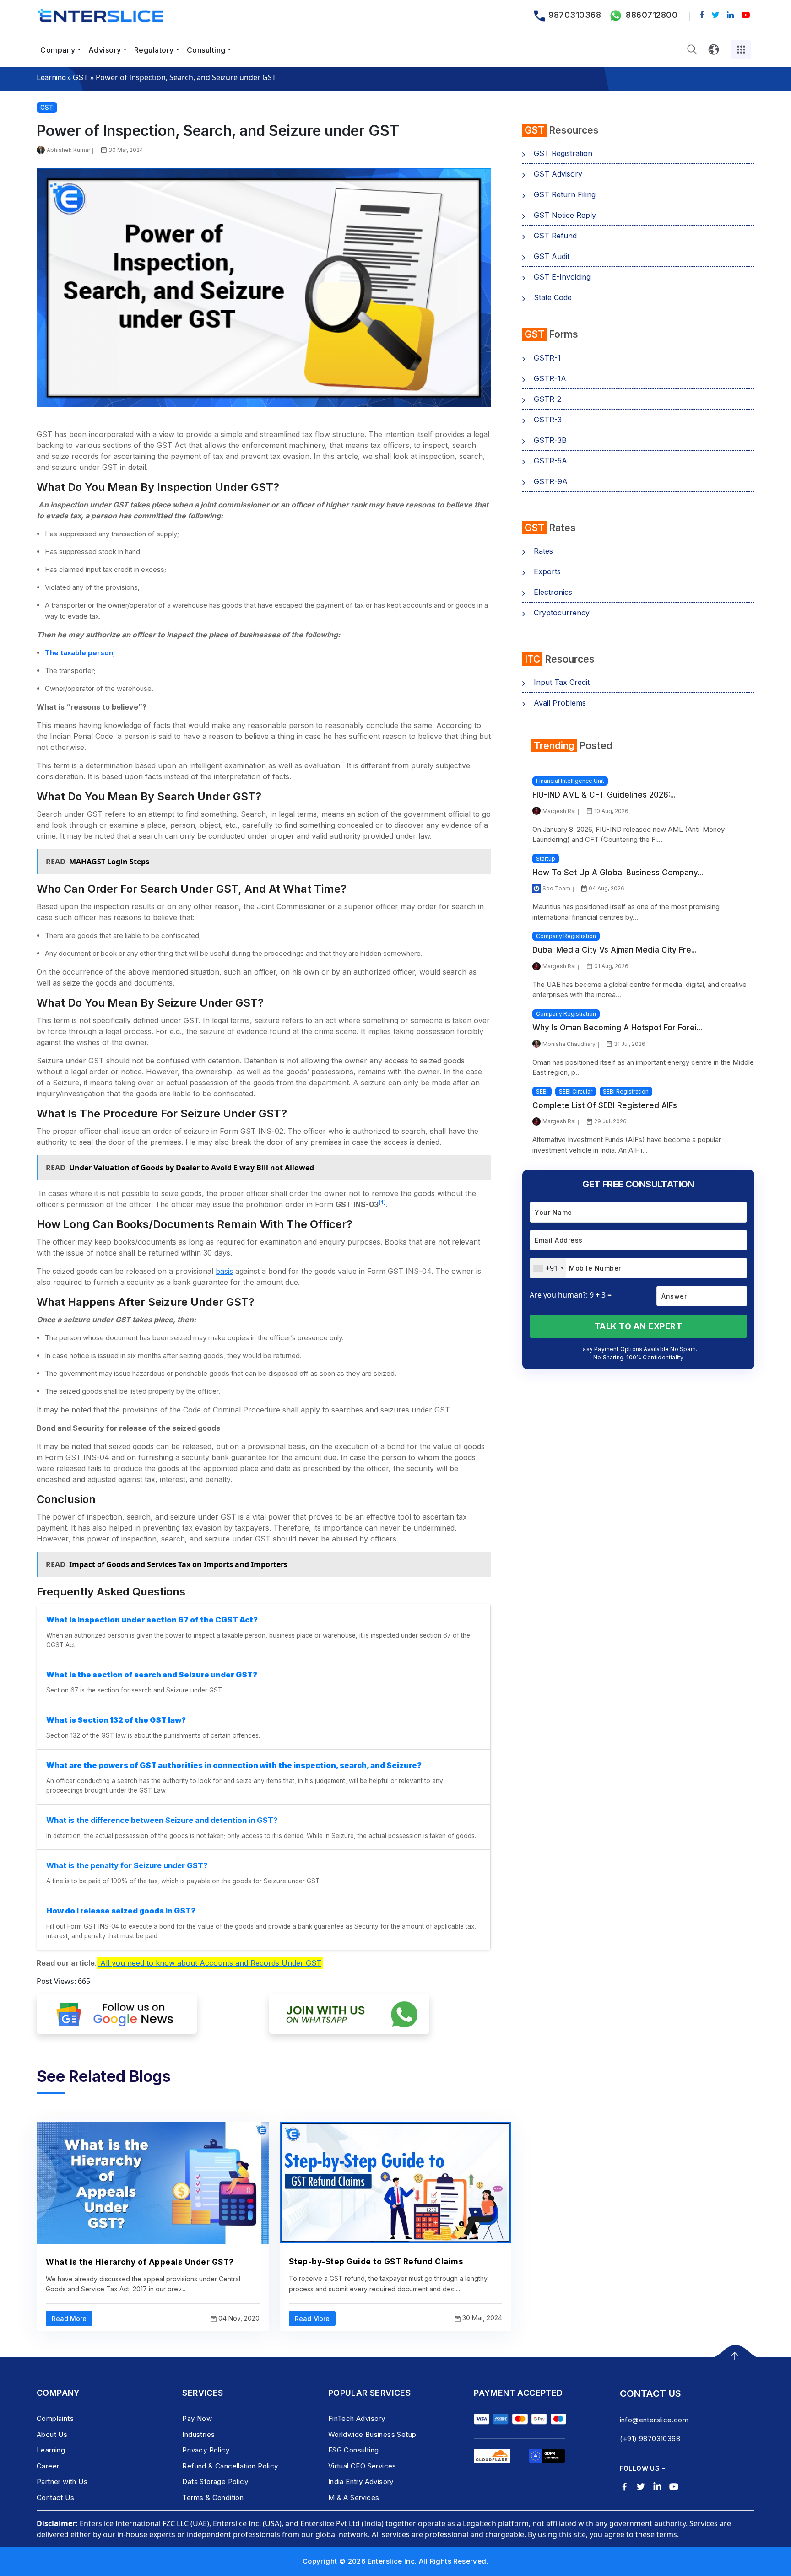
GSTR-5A (550, 461)
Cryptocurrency (562, 613)
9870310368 (575, 15)
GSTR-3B (550, 440)
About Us (52, 2434)
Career (48, 2466)
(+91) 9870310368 (650, 2439)
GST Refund (555, 236)
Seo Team (556, 888)
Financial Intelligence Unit (570, 781)
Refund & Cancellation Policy (230, 2466)
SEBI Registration (626, 1091)
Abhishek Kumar (68, 150)
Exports (547, 571)
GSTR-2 (547, 399)
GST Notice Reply (565, 215)
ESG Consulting (354, 2450)
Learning (51, 77)
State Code (553, 297)
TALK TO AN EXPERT (639, 1326)
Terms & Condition (213, 2498)
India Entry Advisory (361, 2482)
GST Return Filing (565, 194)
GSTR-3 (548, 420)
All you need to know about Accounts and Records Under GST (210, 1963)
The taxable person (79, 653)
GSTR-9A (551, 481)
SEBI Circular (576, 1091)
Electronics (553, 592)
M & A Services (354, 2498)
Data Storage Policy (215, 2482)
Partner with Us (62, 2482)
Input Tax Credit (562, 682)
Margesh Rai (559, 811)
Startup (546, 859)
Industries (198, 2434)
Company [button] (58, 50)
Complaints (55, 2418)
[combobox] (548, 1268)
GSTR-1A (550, 378)
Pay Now (197, 2418)
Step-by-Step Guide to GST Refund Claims (376, 2262)
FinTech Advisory (357, 2418)
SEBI (542, 1091)
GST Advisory (558, 174)
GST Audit (552, 256)
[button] (692, 50)
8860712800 (652, 15)
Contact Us (55, 2498)
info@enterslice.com (654, 2420)
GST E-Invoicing (562, 277)
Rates (543, 551)
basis (224, 1271)
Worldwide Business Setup (372, 2434)
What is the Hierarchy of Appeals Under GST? (140, 2262)
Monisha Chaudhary (569, 1044)
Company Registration (566, 936)
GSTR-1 (547, 358)
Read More (69, 2319)
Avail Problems (560, 703)
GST (80, 77)
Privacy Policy (206, 2450)
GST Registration (563, 153)
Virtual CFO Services (362, 2466)
